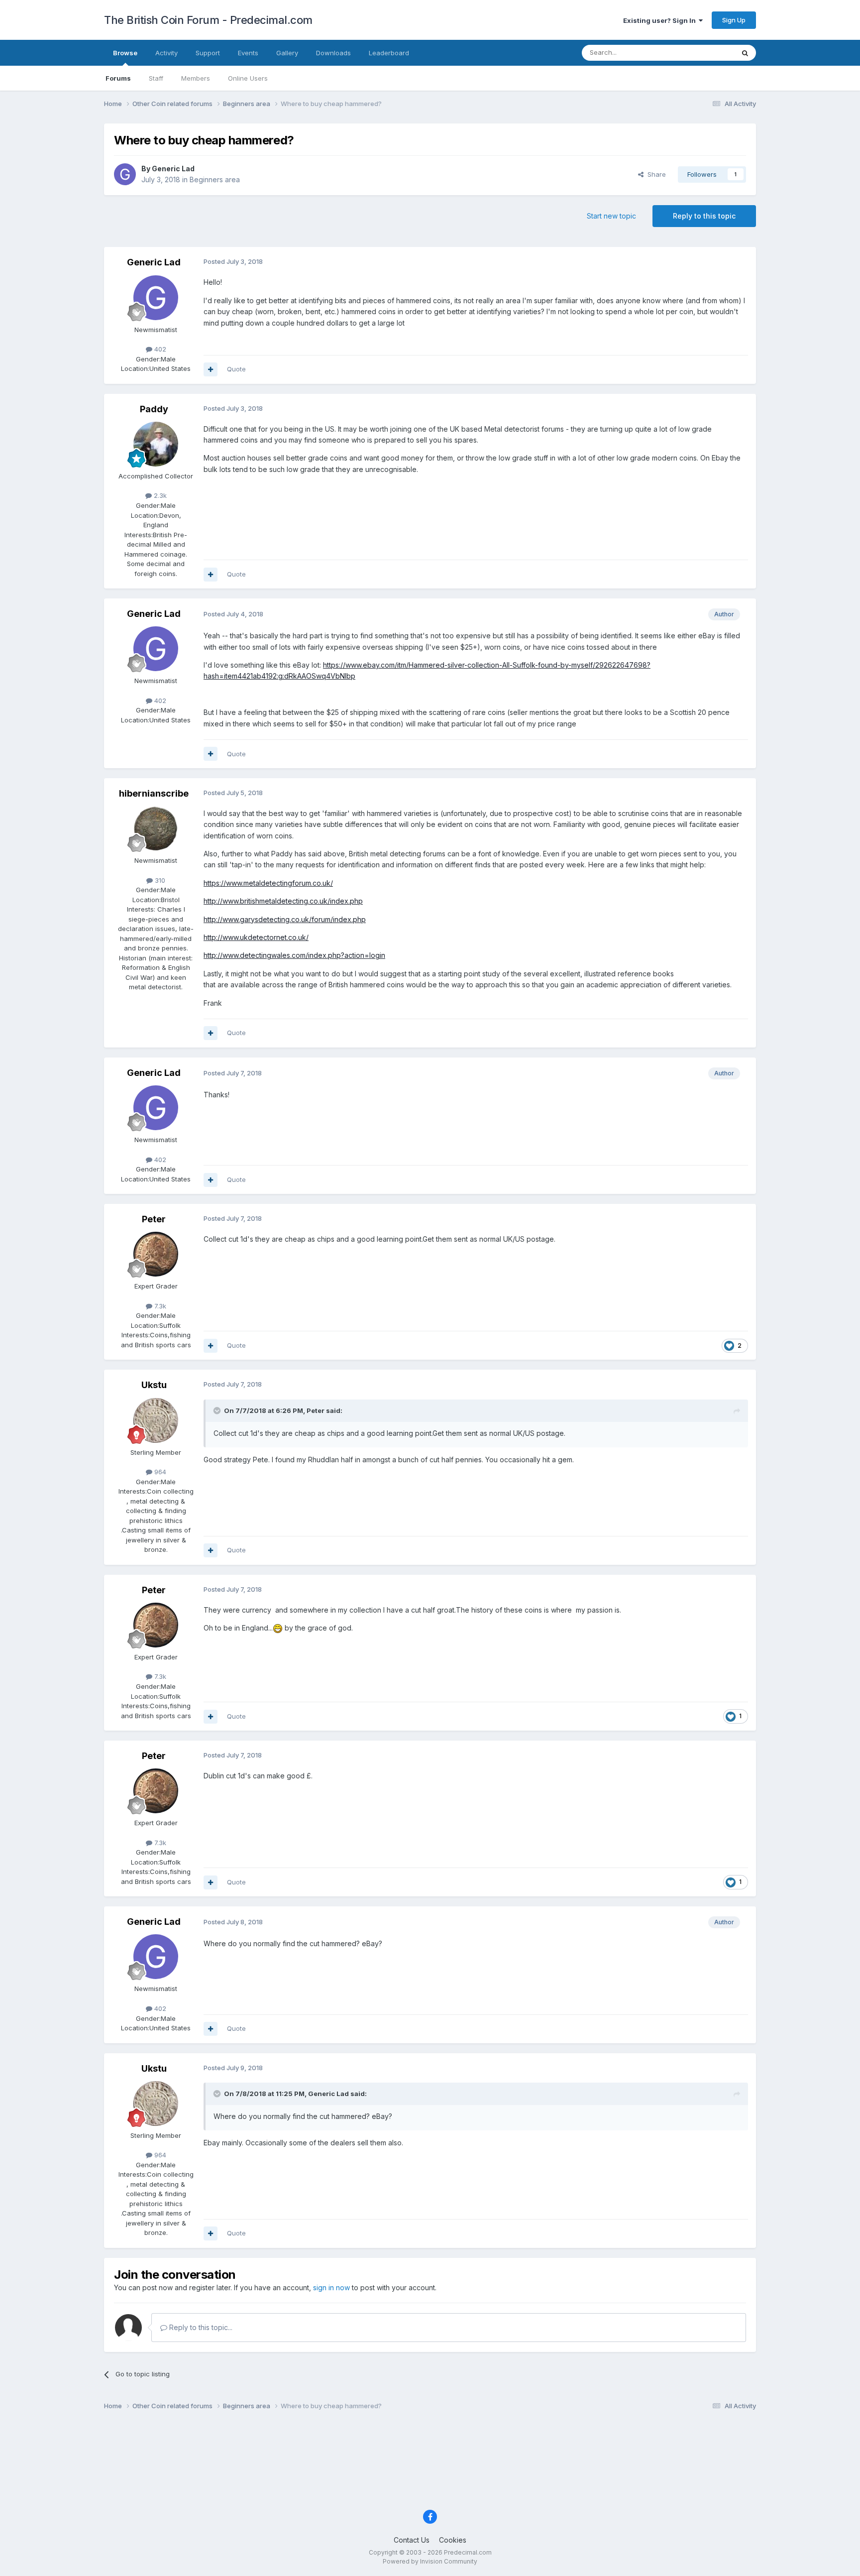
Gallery (287, 53)
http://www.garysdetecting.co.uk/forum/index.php (285, 919)
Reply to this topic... (200, 2327)
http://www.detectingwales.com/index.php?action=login (294, 955)
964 (159, 1472)
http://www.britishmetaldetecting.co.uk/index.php (283, 901)
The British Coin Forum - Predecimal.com (208, 20)
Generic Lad (173, 169)
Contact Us (412, 2540)
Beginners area (215, 179)
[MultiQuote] (211, 369)
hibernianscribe (154, 793)
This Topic (705, 53)
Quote (236, 369)
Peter (154, 1219)
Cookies (453, 2540)
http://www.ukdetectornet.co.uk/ (256, 937)
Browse (125, 53)
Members (196, 78)
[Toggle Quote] (218, 1410)
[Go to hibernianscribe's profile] (156, 828)
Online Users (248, 78)
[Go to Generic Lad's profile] (125, 174)
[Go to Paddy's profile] (156, 444)
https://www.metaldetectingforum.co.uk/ (268, 883)
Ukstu (154, 1385)
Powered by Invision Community (430, 2561)
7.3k (159, 1306)
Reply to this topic (704, 216)
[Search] (745, 53)
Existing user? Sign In (661, 20)
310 (159, 880)
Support (208, 53)
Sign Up (734, 20)
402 (159, 349)
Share (655, 174)
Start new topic (611, 216)
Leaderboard (389, 53)
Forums (118, 78)
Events (248, 53)
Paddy (154, 409)
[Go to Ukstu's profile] (156, 1420)
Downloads (333, 53)
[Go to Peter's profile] (156, 1254)
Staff (156, 78)
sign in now (331, 2287)
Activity (166, 53)
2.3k (159, 495)
